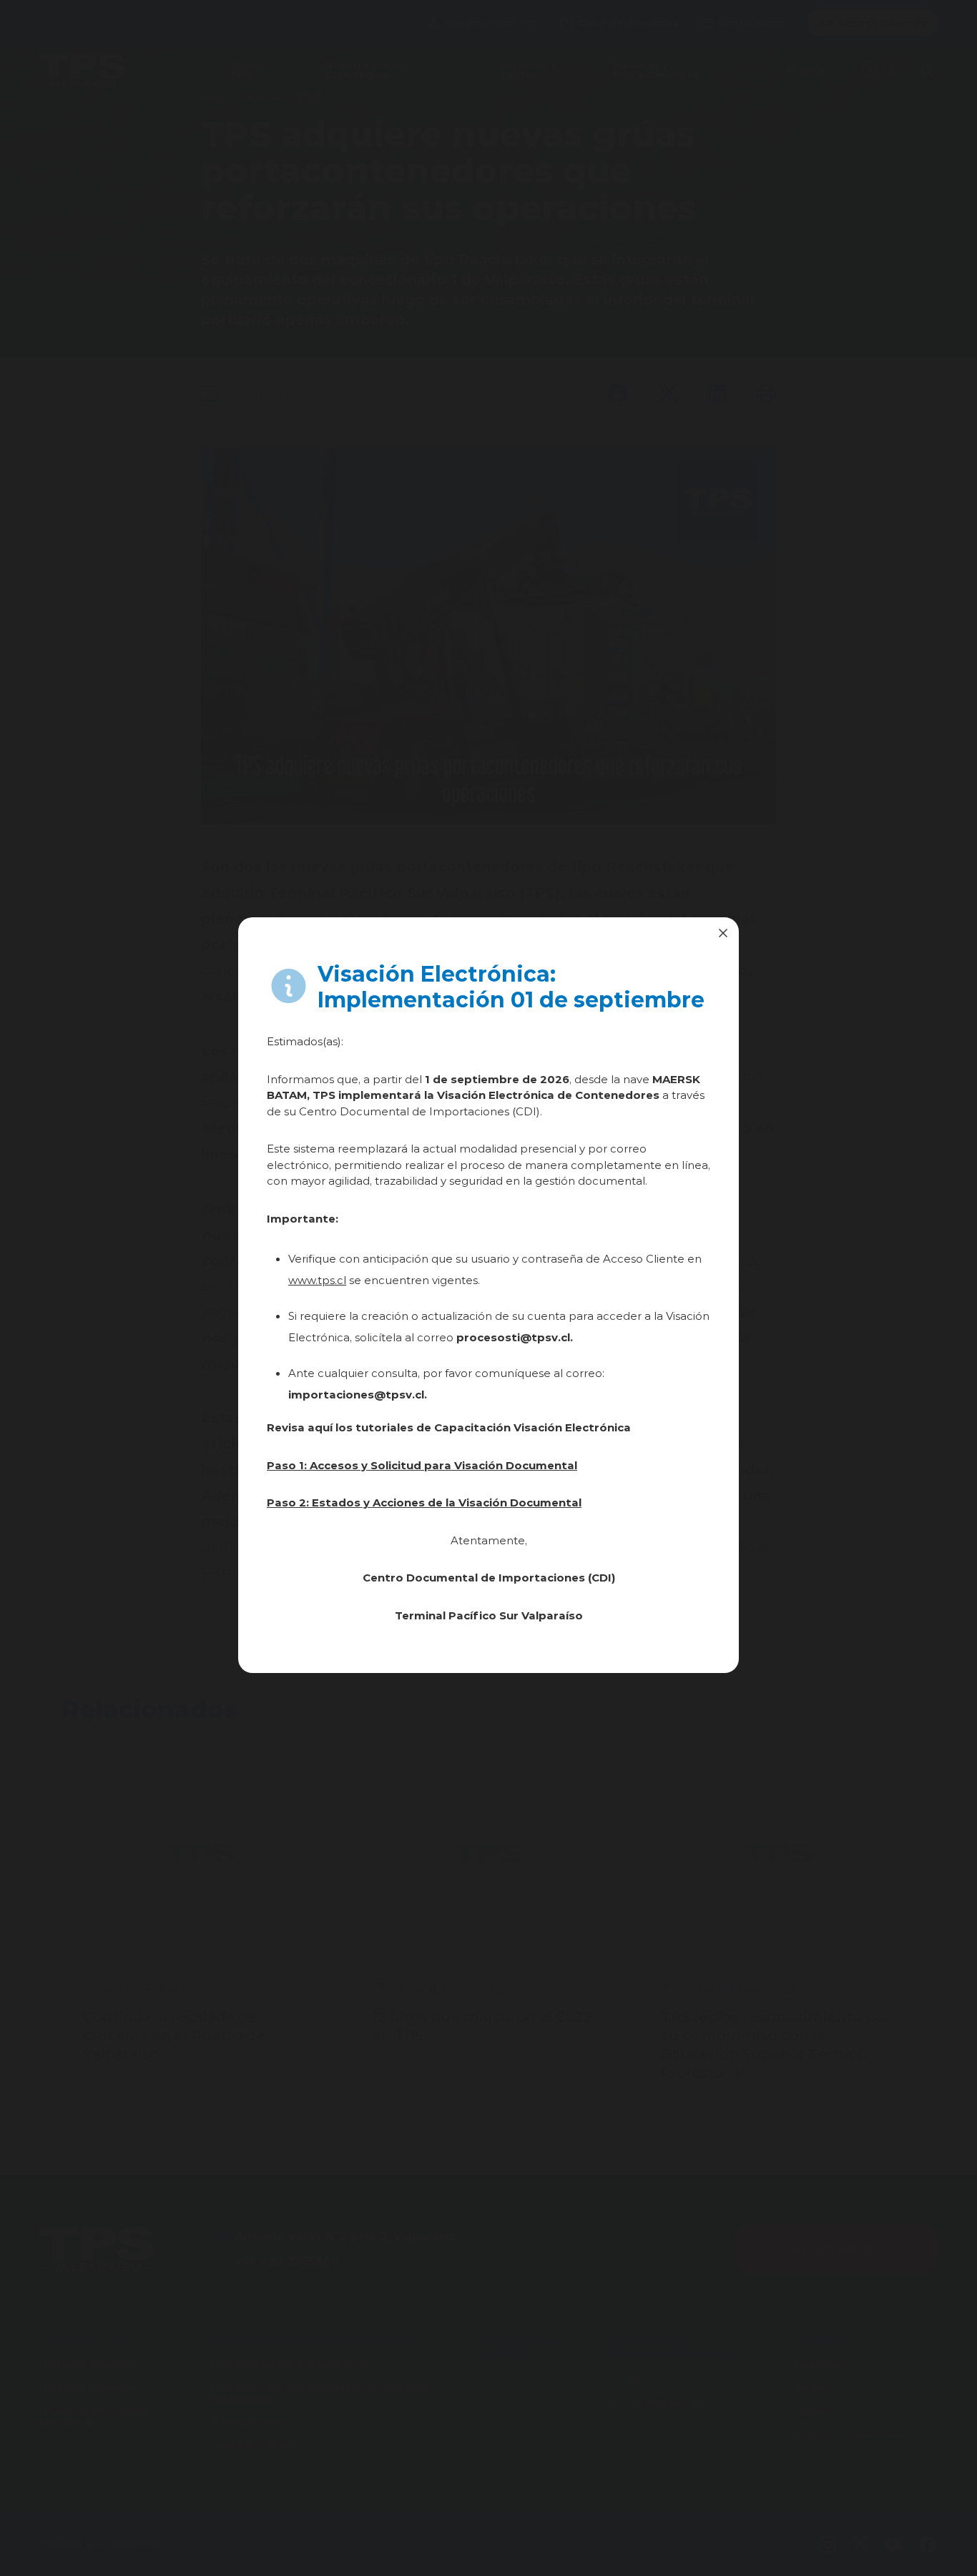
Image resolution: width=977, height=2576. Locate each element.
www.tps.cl (317, 1280)
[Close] (723, 933)
